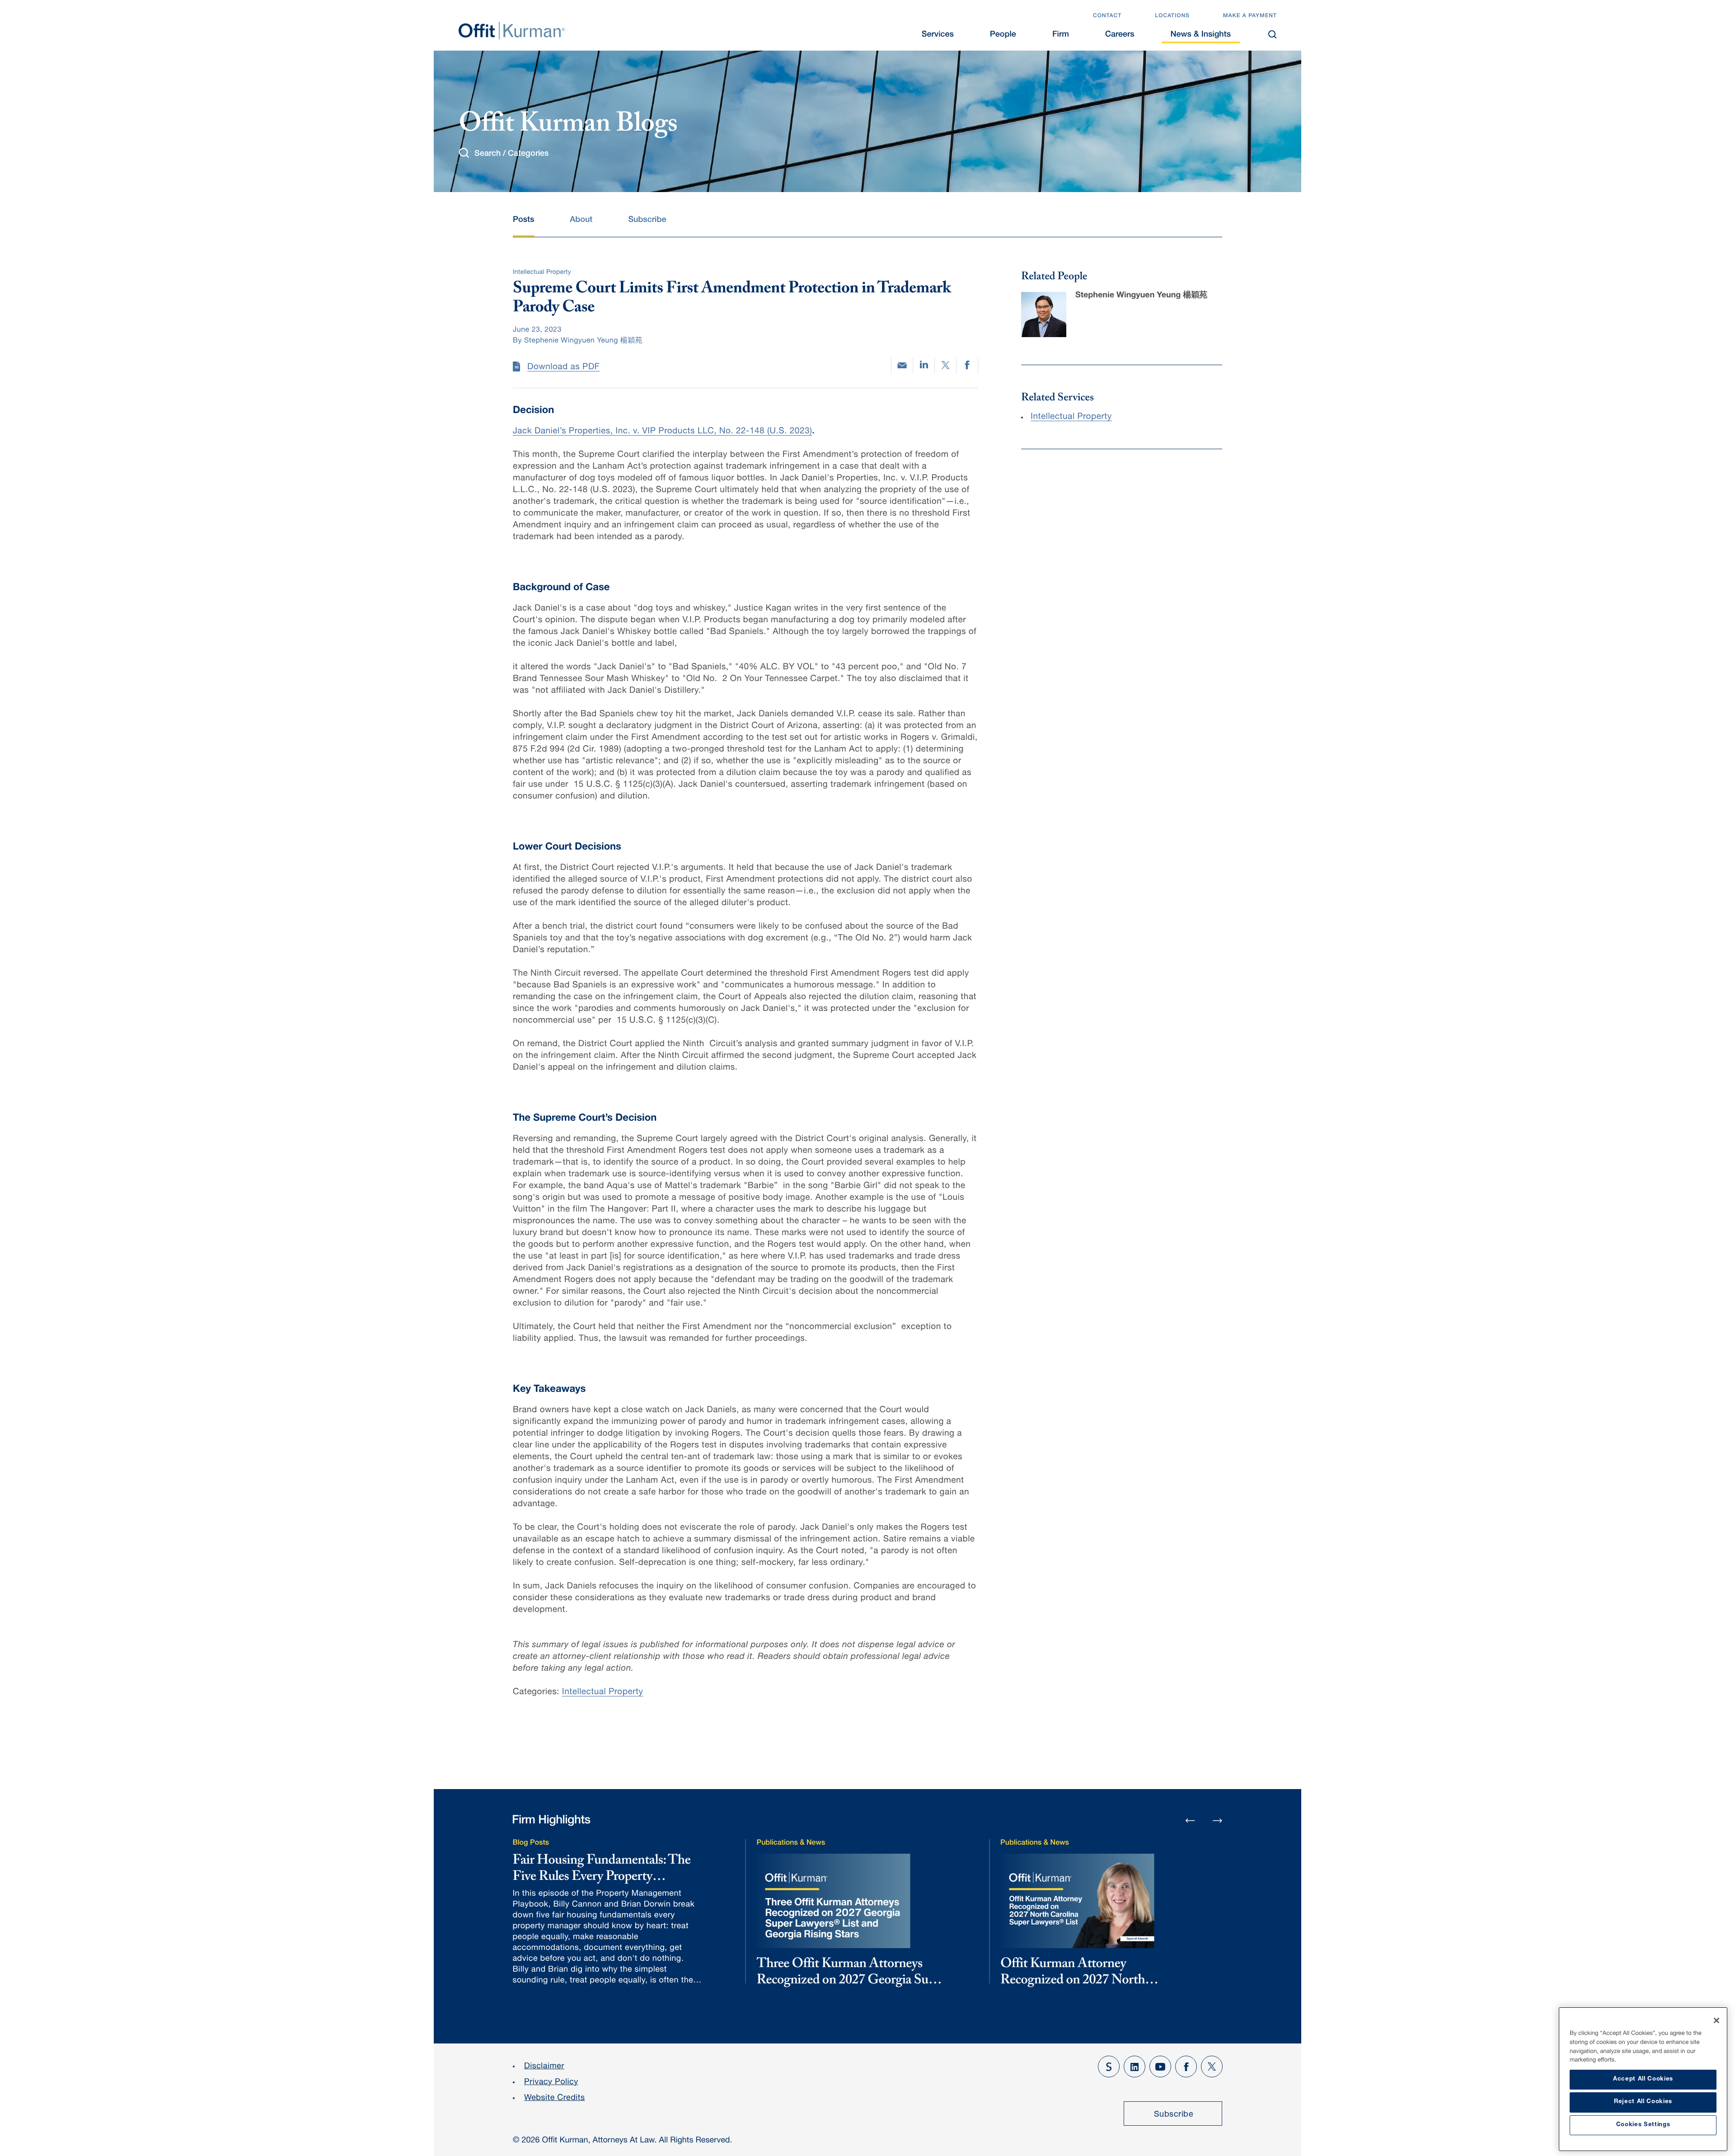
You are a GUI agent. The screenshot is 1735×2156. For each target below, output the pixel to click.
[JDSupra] (1109, 2067)
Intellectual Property (603, 1693)
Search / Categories (511, 154)
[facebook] (967, 366)
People (1003, 35)
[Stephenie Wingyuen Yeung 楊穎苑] (1044, 315)
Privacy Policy (551, 2083)
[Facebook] (1186, 2067)
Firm (1061, 35)
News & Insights (1201, 35)
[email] (902, 365)
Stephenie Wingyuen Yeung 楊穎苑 (1141, 296)
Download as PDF (563, 368)
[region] (1643, 2079)
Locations (1172, 16)
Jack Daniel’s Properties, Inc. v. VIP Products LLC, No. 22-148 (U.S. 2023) (662, 432)
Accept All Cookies (1643, 2079)
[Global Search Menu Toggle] (1272, 34)
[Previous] (1190, 1821)
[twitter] (945, 366)
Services (938, 35)
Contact (1107, 16)
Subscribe (647, 221)
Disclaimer (544, 2067)
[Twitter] (1212, 2067)
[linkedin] (924, 366)
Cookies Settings (1643, 2125)
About (581, 221)
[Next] (1218, 1820)
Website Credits (555, 2099)
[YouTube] (1160, 2067)
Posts (523, 221)
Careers (1120, 35)
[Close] (1716, 2020)
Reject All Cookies (1643, 2102)
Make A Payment (1250, 16)
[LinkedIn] (1135, 2067)
